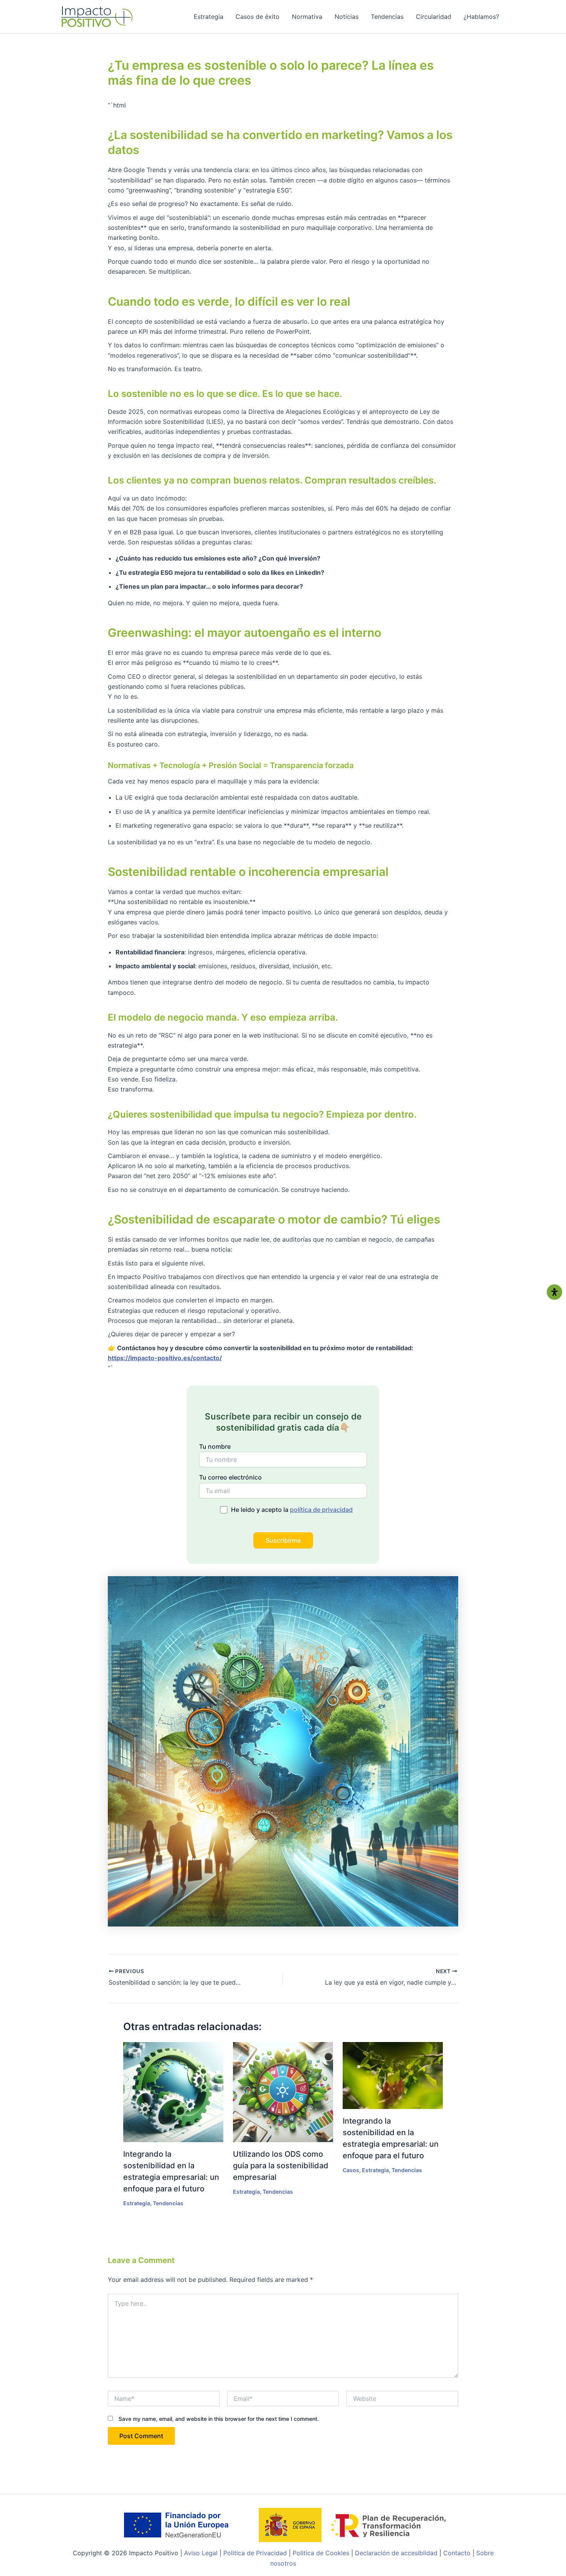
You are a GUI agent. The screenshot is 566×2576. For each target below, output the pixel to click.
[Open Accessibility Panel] (554, 1292)
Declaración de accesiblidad (396, 2553)
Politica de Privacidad (256, 2553)
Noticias (347, 17)
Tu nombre (215, 1446)
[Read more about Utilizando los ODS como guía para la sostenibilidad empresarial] (283, 2092)
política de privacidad (321, 1510)
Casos (351, 2170)
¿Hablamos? (481, 17)
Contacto (457, 2553)
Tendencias (387, 17)
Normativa (307, 17)
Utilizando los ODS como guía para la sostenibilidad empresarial (281, 2166)
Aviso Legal (202, 2553)
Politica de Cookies (321, 2553)
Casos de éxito (258, 17)
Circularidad (434, 17)
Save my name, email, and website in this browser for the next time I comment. (219, 2419)
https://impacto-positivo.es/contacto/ (165, 1358)
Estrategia (208, 17)
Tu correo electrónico (230, 1477)
